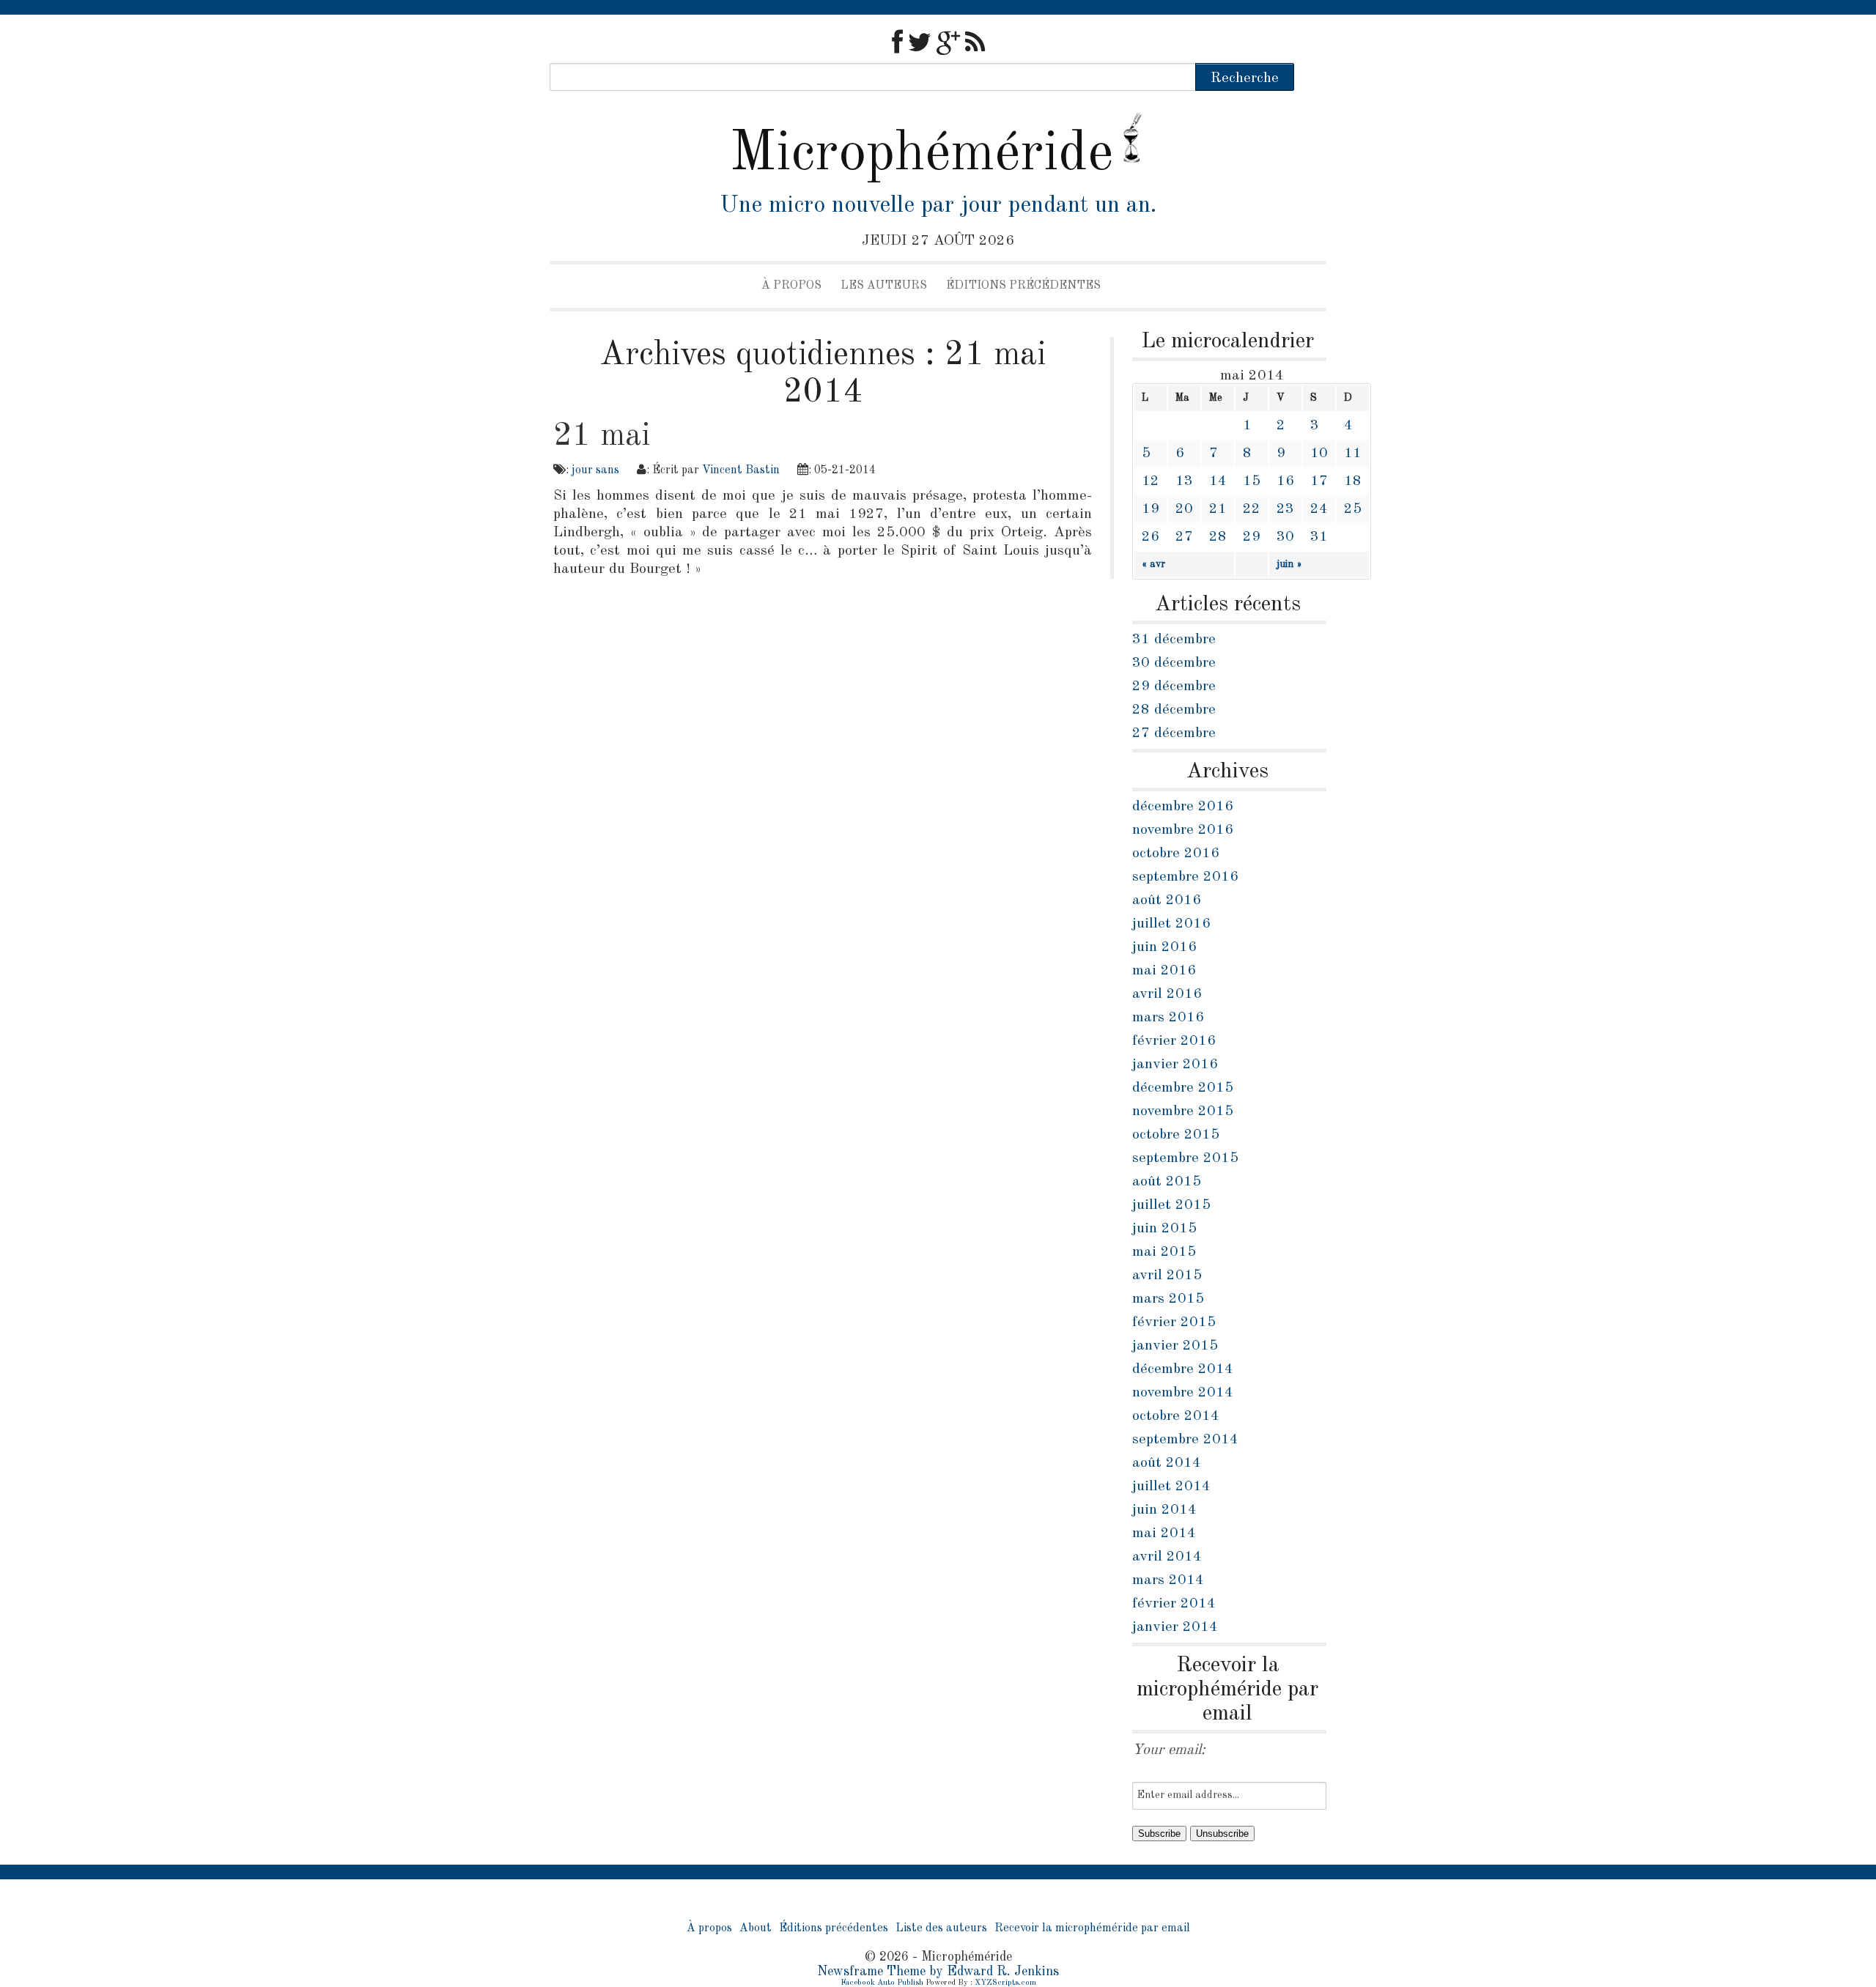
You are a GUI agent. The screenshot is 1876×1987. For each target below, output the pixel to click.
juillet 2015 (1171, 1205)
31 (1319, 537)
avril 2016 (1167, 994)
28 (1218, 537)
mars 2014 (1168, 1580)
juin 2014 (1164, 1510)
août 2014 (1167, 1463)
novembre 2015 (1183, 1111)
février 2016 (1174, 1041)
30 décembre (1174, 663)
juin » (1289, 564)
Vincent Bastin (741, 470)
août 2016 (1167, 900)
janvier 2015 (1175, 1346)
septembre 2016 (1185, 877)
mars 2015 (1168, 1299)
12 (1151, 481)
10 (1319, 454)
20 (1184, 509)
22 (1252, 509)
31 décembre (1174, 640)
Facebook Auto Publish (882, 1983)
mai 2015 (1164, 1252)
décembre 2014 (1183, 1369)
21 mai (602, 436)
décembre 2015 (1183, 1088)
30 (1285, 537)
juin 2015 (1164, 1229)
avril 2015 (1167, 1276)
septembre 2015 (1185, 1158)
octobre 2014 (1176, 1416)
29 (1252, 537)
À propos (791, 286)
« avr (1153, 564)
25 (1353, 509)
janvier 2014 (1175, 1627)
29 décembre (1174, 687)
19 (1151, 509)
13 (1184, 481)
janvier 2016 (1175, 1065)
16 (1285, 481)
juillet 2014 (1171, 1487)
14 (1218, 481)
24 (1319, 509)
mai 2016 (1164, 971)
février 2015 (1174, 1322)
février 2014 (1174, 1604)
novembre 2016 (1183, 830)
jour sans (595, 470)
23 (1285, 509)
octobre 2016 (1176, 854)
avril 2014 (1167, 1557)
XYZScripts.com (1005, 1983)
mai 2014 (1164, 1533)
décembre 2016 (1183, 807)
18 (1353, 481)
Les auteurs (884, 286)
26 (1151, 537)
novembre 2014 (1183, 1393)
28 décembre (1174, 710)
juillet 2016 (1171, 924)
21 (1218, 509)
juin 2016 (1164, 947)
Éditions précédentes (1023, 286)
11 (1353, 454)
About (756, 1928)
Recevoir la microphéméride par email (1092, 1928)
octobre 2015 (1176, 1135)
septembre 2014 (1185, 1440)
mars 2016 (1168, 1018)
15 (1252, 481)
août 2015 (1167, 1182)
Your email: (1169, 1750)
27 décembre (1174, 733)
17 (1319, 481)
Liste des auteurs (941, 1928)
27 (1184, 537)
